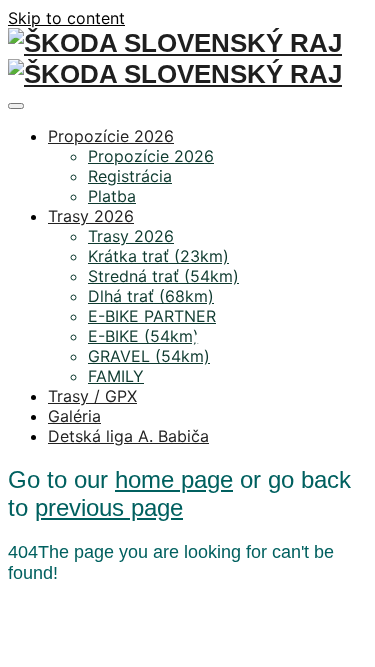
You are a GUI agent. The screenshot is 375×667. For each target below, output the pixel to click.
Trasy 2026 (91, 216)
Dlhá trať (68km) (151, 296)
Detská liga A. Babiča (128, 436)
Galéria (74, 416)
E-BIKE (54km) (143, 336)
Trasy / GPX (92, 396)
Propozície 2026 (111, 136)
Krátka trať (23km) (158, 256)
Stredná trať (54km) (163, 276)
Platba (112, 196)
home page (174, 479)
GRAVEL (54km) (149, 356)
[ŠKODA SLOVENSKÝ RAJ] (175, 45)
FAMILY (116, 376)
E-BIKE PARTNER (152, 316)
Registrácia (130, 176)
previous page (109, 507)
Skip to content (66, 18)
